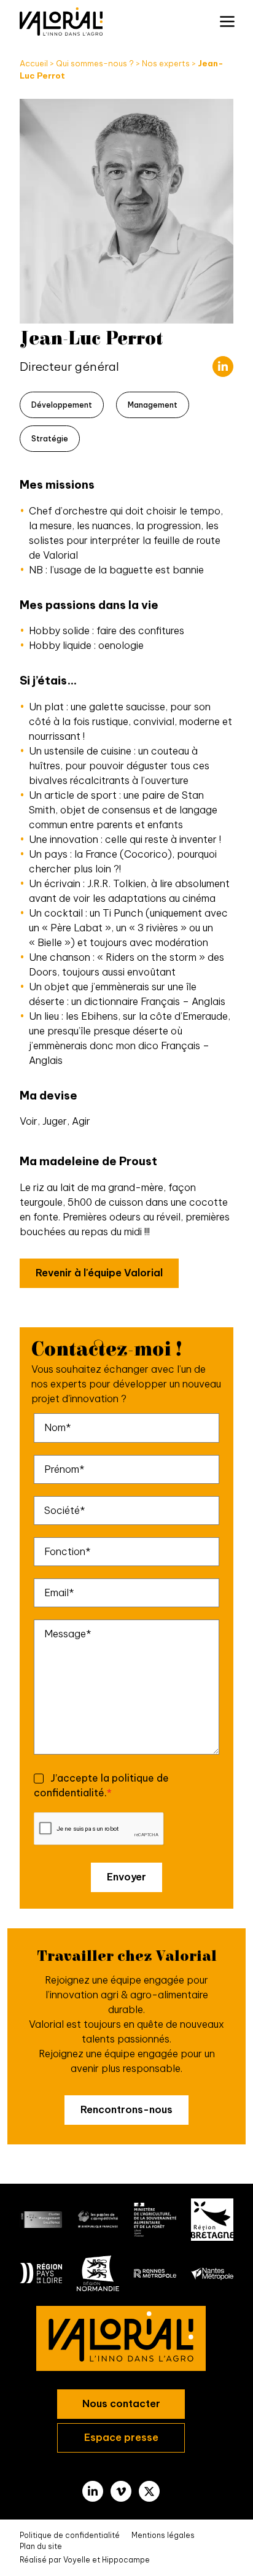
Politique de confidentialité (70, 2535)
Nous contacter (121, 2403)
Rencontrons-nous (126, 2109)
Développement (62, 405)
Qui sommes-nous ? (95, 63)
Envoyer (126, 1877)
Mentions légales (163, 2535)
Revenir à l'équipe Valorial (99, 1273)
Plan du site (41, 2546)
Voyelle (77, 2560)
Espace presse (121, 2437)
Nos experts (166, 63)
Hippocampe (126, 2560)
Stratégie (50, 439)
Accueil (34, 63)
